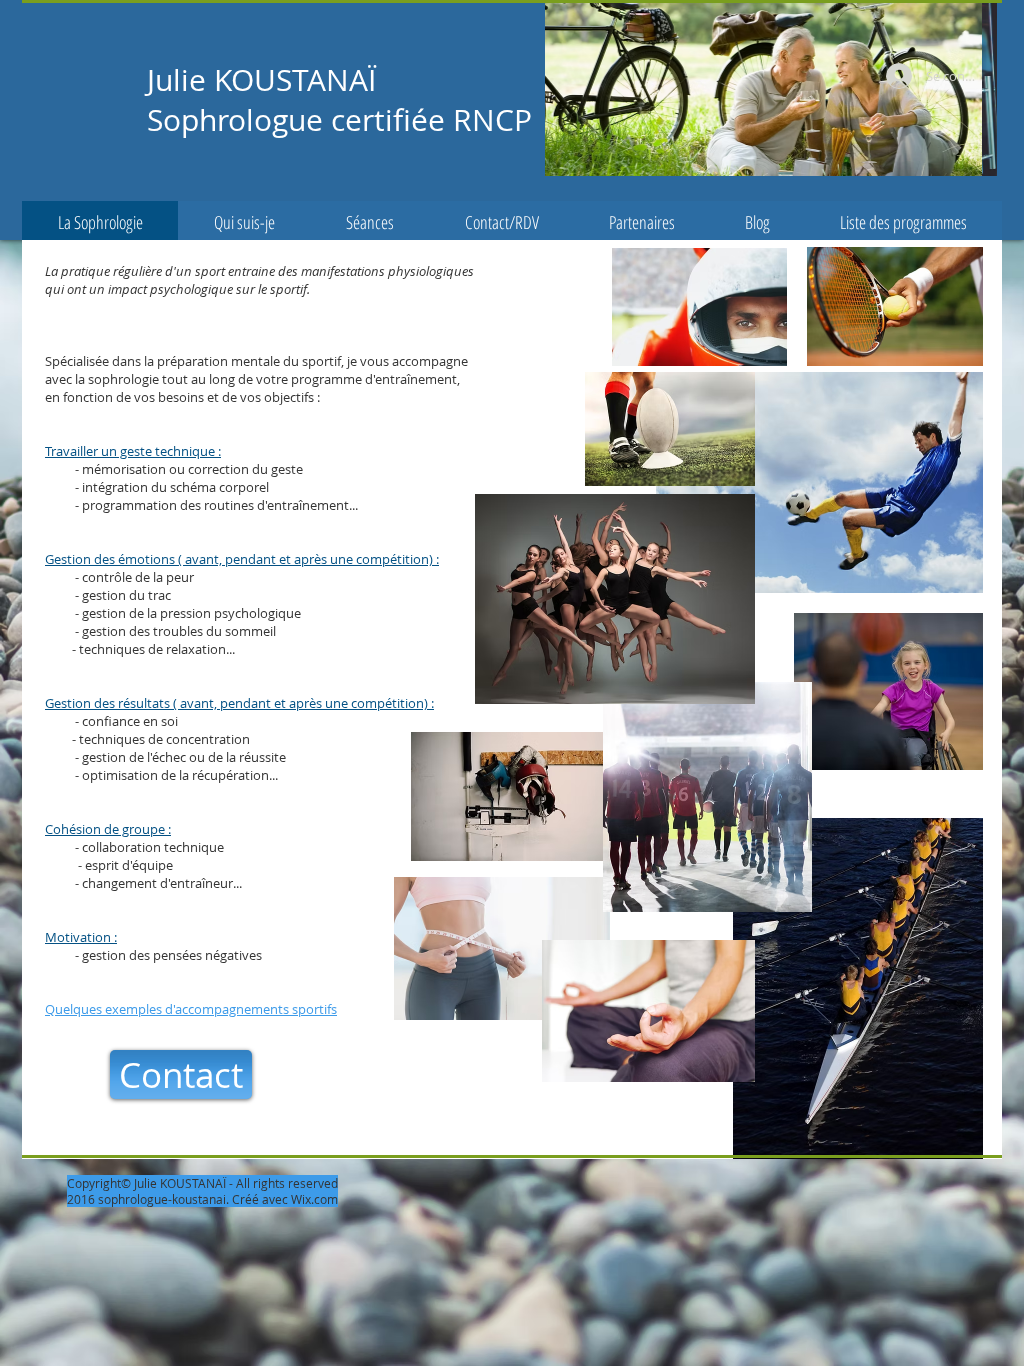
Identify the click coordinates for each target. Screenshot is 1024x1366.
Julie (176, 80)
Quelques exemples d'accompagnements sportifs (191, 1009)
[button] (771, 88)
